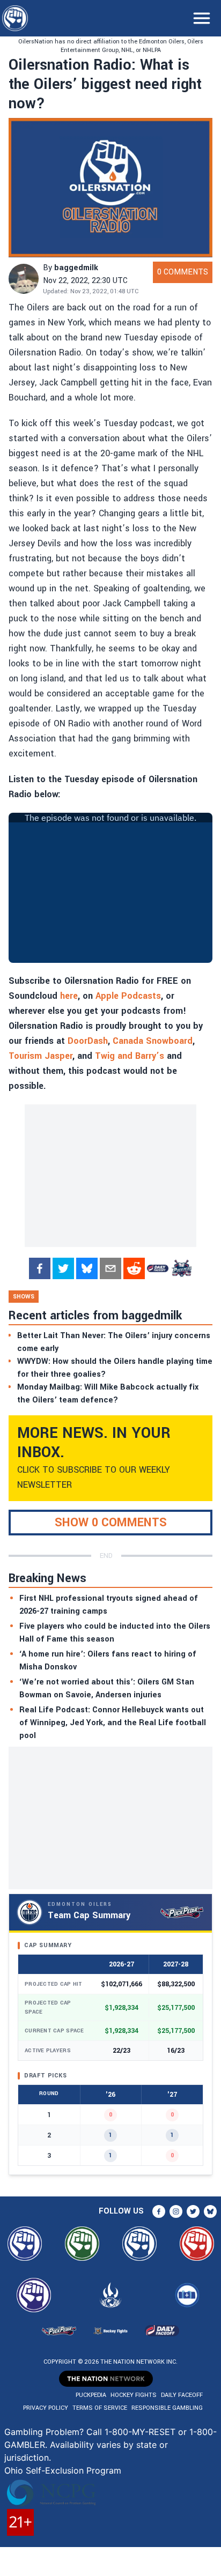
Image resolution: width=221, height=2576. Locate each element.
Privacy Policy (46, 2408)
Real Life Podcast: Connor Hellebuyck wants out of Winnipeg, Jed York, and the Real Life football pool (113, 1723)
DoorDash (88, 1041)
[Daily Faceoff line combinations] (158, 1268)
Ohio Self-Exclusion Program (63, 2470)
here (69, 996)
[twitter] (63, 1268)
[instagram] (176, 2211)
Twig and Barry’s (130, 1056)
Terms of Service (100, 2408)
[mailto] (110, 1268)
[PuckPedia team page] (181, 1268)
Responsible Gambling (167, 2408)
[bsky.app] (87, 1268)
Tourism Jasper (40, 1056)
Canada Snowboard (153, 1041)
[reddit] (134, 1268)
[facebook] (40, 1268)
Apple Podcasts (128, 996)
